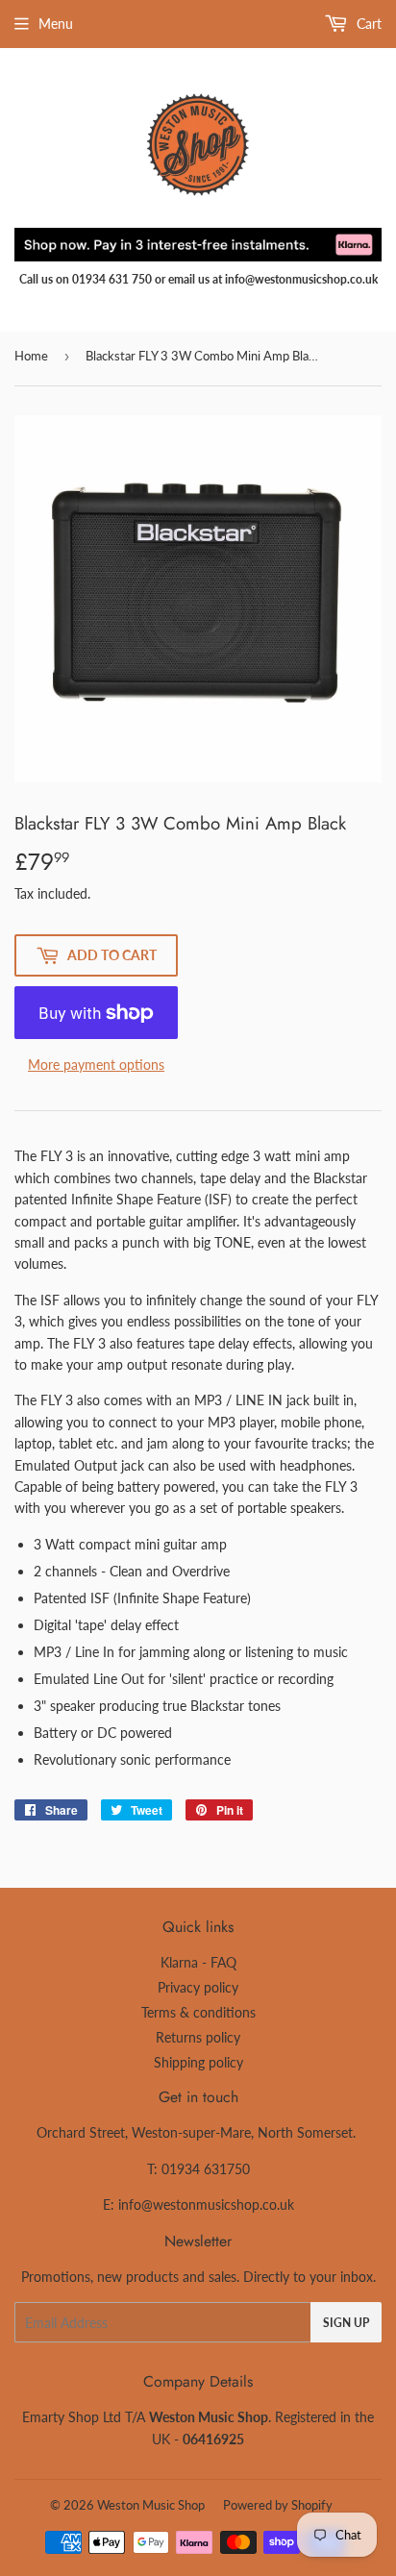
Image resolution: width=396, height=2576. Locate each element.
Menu (56, 24)
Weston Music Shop (151, 2505)
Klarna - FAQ (198, 1962)
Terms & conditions (198, 2012)
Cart (367, 24)
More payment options (96, 1065)
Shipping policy (198, 2062)
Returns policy (198, 2037)
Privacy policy (198, 1987)
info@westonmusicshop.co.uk (206, 2204)
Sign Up (346, 2323)
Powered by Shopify (278, 2505)
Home (31, 356)
